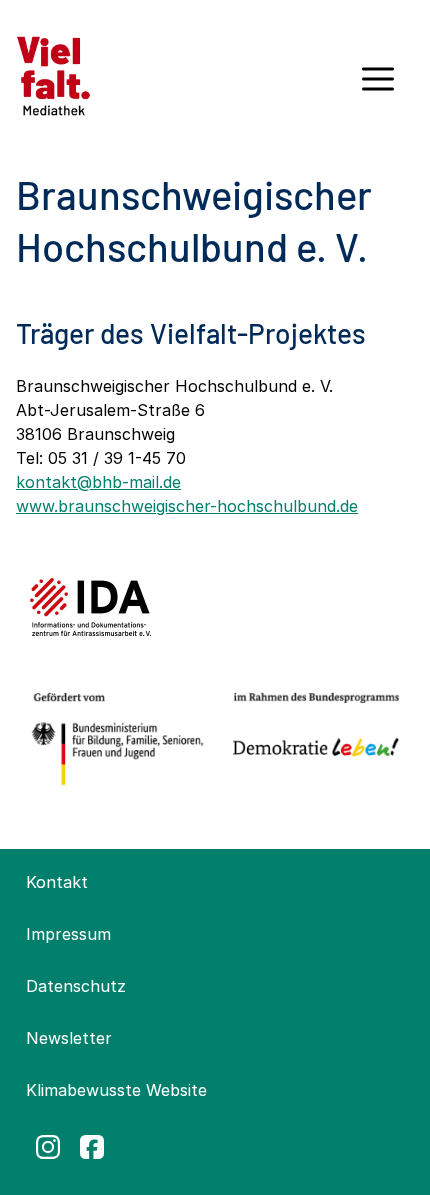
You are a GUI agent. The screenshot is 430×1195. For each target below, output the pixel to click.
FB (92, 1147)
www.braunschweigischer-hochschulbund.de (187, 506)
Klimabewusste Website (116, 1090)
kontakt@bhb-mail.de (98, 482)
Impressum (68, 934)
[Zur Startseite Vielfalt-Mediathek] (53, 74)
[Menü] (378, 86)
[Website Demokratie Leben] (311, 739)
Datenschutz (76, 986)
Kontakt (57, 882)
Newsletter (69, 1038)
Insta (48, 1147)
